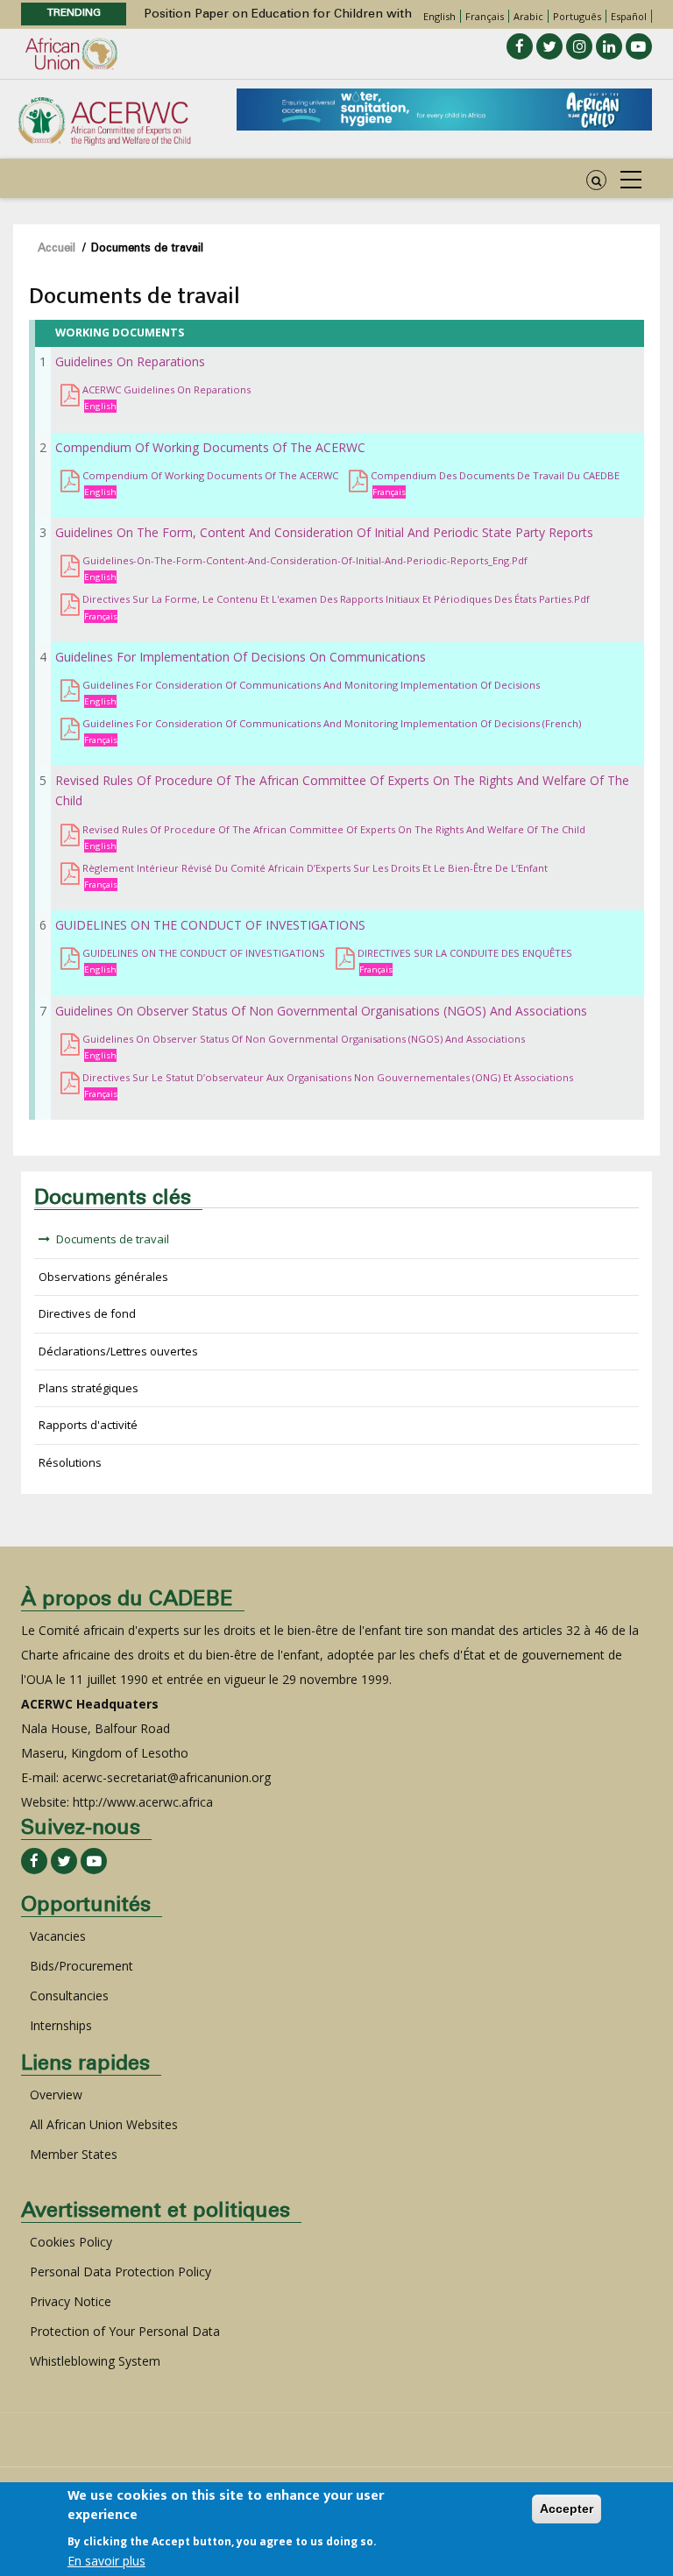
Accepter (567, 2509)
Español (629, 16)
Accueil (57, 249)
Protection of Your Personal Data (125, 2331)
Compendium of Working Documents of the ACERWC (210, 447)
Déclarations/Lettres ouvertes (118, 1351)
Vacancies (58, 1936)
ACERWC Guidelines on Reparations (166, 389)
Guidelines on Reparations (130, 361)
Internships (61, 2025)
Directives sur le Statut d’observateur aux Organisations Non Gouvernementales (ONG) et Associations (328, 1077)
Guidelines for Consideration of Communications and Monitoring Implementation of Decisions (311, 685)
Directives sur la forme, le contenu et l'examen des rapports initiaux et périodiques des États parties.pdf (336, 599)
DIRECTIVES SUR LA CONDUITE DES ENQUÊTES (465, 953)
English (439, 16)
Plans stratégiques (89, 1388)
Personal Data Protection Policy (120, 2272)
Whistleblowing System (95, 2361)
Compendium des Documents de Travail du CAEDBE (495, 475)
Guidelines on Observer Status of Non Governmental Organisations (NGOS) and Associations (321, 1011)
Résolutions (70, 1462)
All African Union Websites (104, 2124)
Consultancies (69, 1996)
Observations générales (103, 1277)
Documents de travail (113, 1239)
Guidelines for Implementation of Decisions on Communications (241, 657)
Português (577, 16)
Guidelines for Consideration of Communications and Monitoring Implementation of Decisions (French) (332, 723)
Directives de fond (87, 1313)
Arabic (528, 16)
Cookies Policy (71, 2242)
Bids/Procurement (81, 1966)
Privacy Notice (71, 2301)
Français (485, 16)
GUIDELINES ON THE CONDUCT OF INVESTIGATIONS (210, 925)
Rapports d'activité (88, 1425)
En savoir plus (106, 2561)
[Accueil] (104, 120)
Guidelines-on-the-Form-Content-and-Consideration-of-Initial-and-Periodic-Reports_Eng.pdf (305, 560)
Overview (56, 2095)
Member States (74, 2154)
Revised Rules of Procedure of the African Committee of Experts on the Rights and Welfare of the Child (334, 829)
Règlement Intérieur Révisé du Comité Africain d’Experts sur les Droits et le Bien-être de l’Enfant (315, 868)
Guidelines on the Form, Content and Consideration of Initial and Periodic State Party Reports (324, 532)
